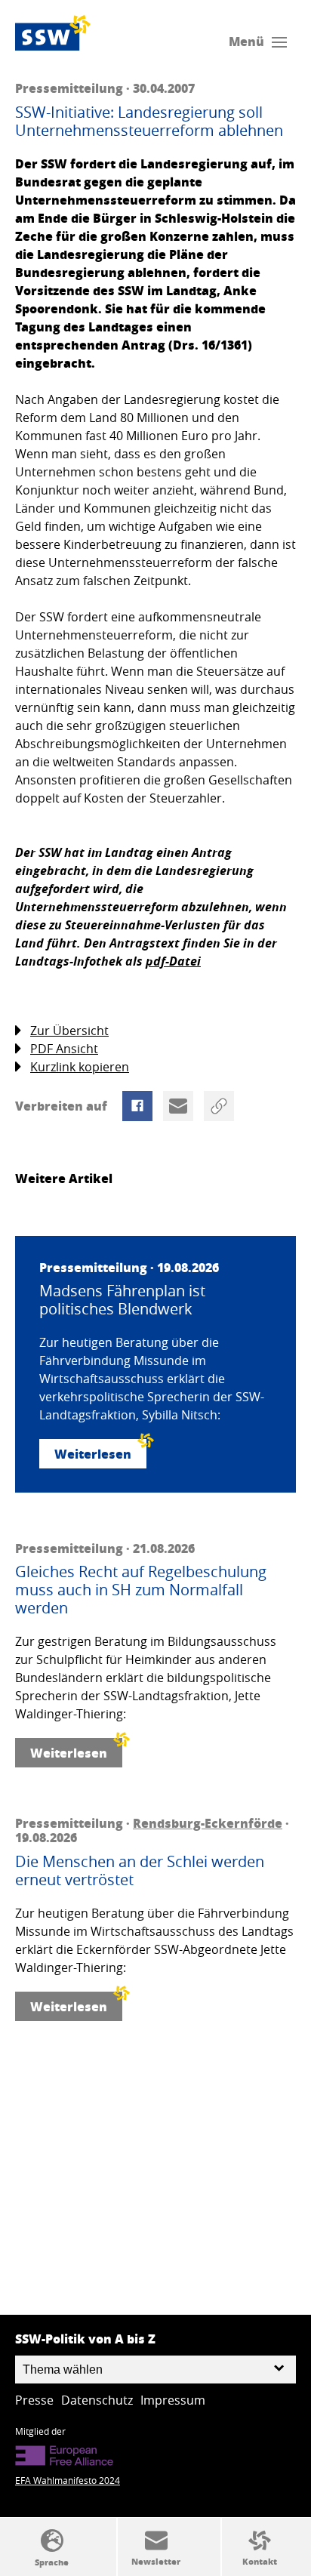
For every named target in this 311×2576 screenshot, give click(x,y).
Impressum (173, 2400)
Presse (34, 2400)
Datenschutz (97, 2400)
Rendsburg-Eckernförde (208, 1823)
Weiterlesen (93, 1454)
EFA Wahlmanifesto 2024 (68, 2480)
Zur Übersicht (69, 1031)
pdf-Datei (173, 961)
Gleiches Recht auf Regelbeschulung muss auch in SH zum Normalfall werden (141, 1590)
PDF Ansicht (64, 1049)
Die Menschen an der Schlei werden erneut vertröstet (140, 1871)
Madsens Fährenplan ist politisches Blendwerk (122, 1300)
